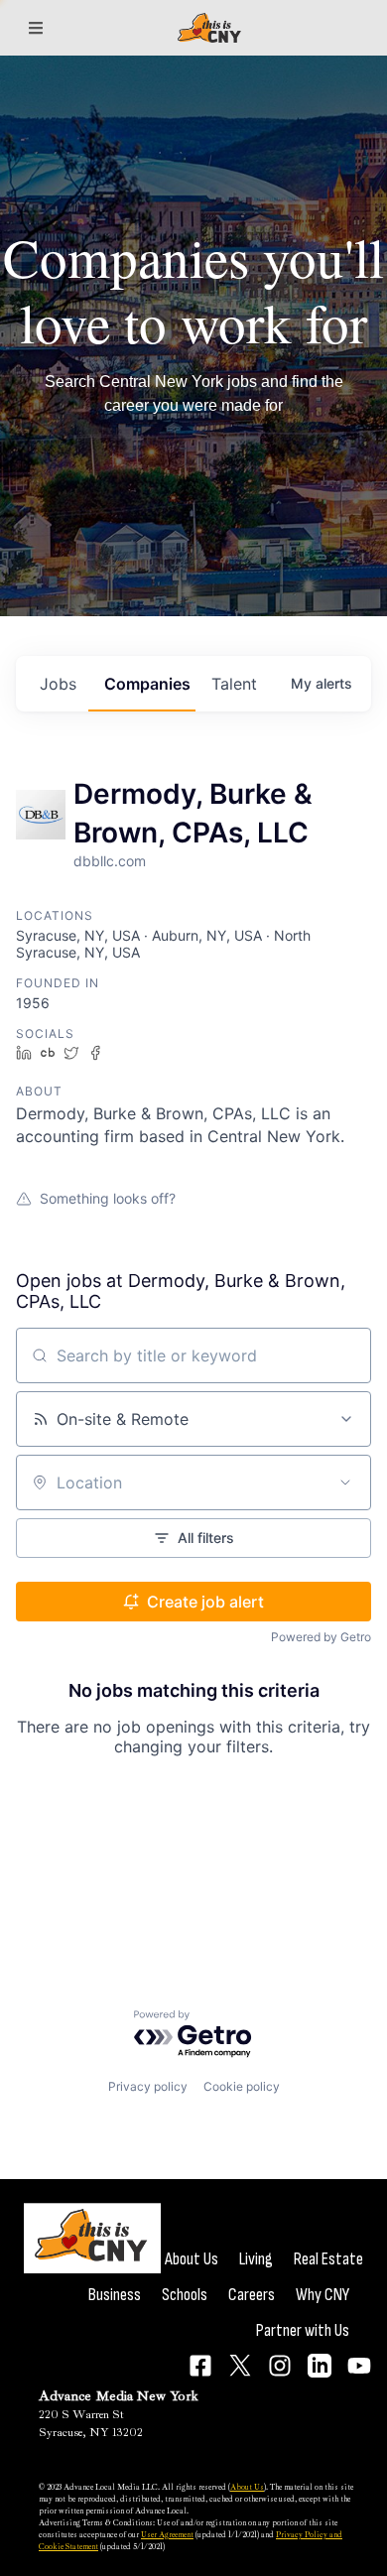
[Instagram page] (280, 2366)
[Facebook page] (200, 2366)
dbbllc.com (110, 861)
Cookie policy (242, 2086)
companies (147, 684)
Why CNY (322, 2295)
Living (256, 2259)
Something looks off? (108, 1198)
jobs (58, 684)
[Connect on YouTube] (359, 2366)
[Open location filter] (345, 1482)
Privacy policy (148, 2086)
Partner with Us (303, 2330)
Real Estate (328, 2259)
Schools (185, 2295)
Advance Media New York (119, 2396)
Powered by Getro (321, 1637)
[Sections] (36, 28)
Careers (252, 2295)
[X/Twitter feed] (240, 2365)
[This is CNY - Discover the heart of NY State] (209, 28)
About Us (192, 2259)
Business (115, 2295)
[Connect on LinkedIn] (320, 2366)
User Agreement (167, 2534)
